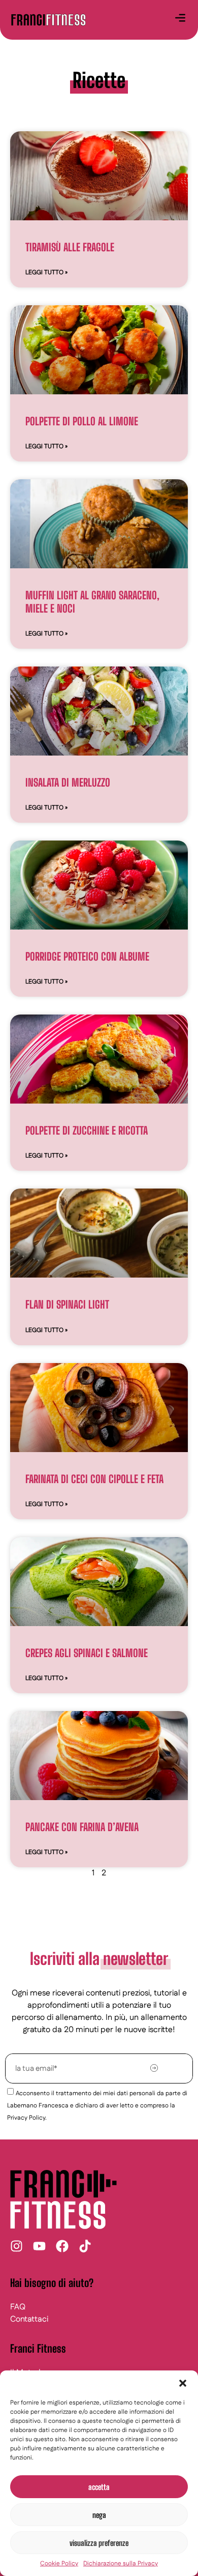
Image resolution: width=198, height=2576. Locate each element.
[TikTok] (85, 2246)
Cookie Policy (59, 2564)
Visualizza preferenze (99, 2543)
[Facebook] (62, 2246)
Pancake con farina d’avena (82, 1827)
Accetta (99, 2487)
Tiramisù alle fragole (70, 247)
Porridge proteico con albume (87, 956)
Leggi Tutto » (46, 272)
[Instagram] (16, 2246)
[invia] (154, 2068)
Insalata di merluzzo (68, 782)
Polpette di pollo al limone (82, 421)
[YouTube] (39, 2246)
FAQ (18, 2307)
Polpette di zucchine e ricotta (87, 1130)
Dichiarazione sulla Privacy (121, 2564)
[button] (183, 2383)
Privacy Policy (26, 2118)
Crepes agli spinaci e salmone (87, 1653)
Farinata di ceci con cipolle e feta (94, 1479)
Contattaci (29, 2319)
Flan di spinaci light (67, 1304)
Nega (99, 2515)
